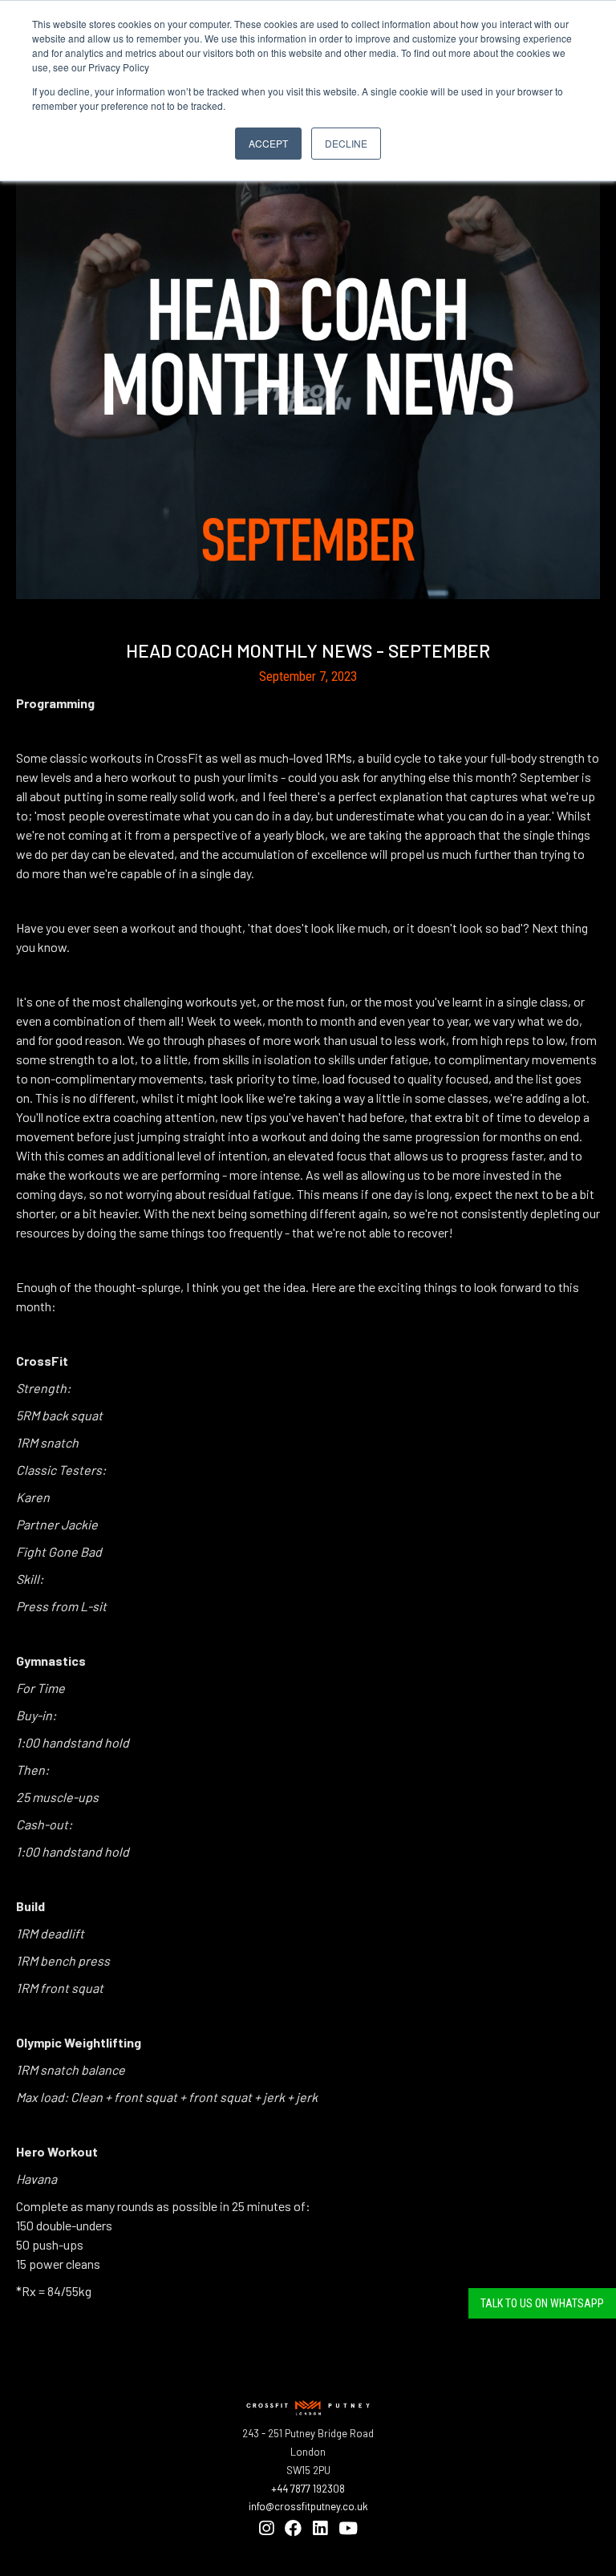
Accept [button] (268, 143)
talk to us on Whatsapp (542, 2303)
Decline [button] (346, 143)
